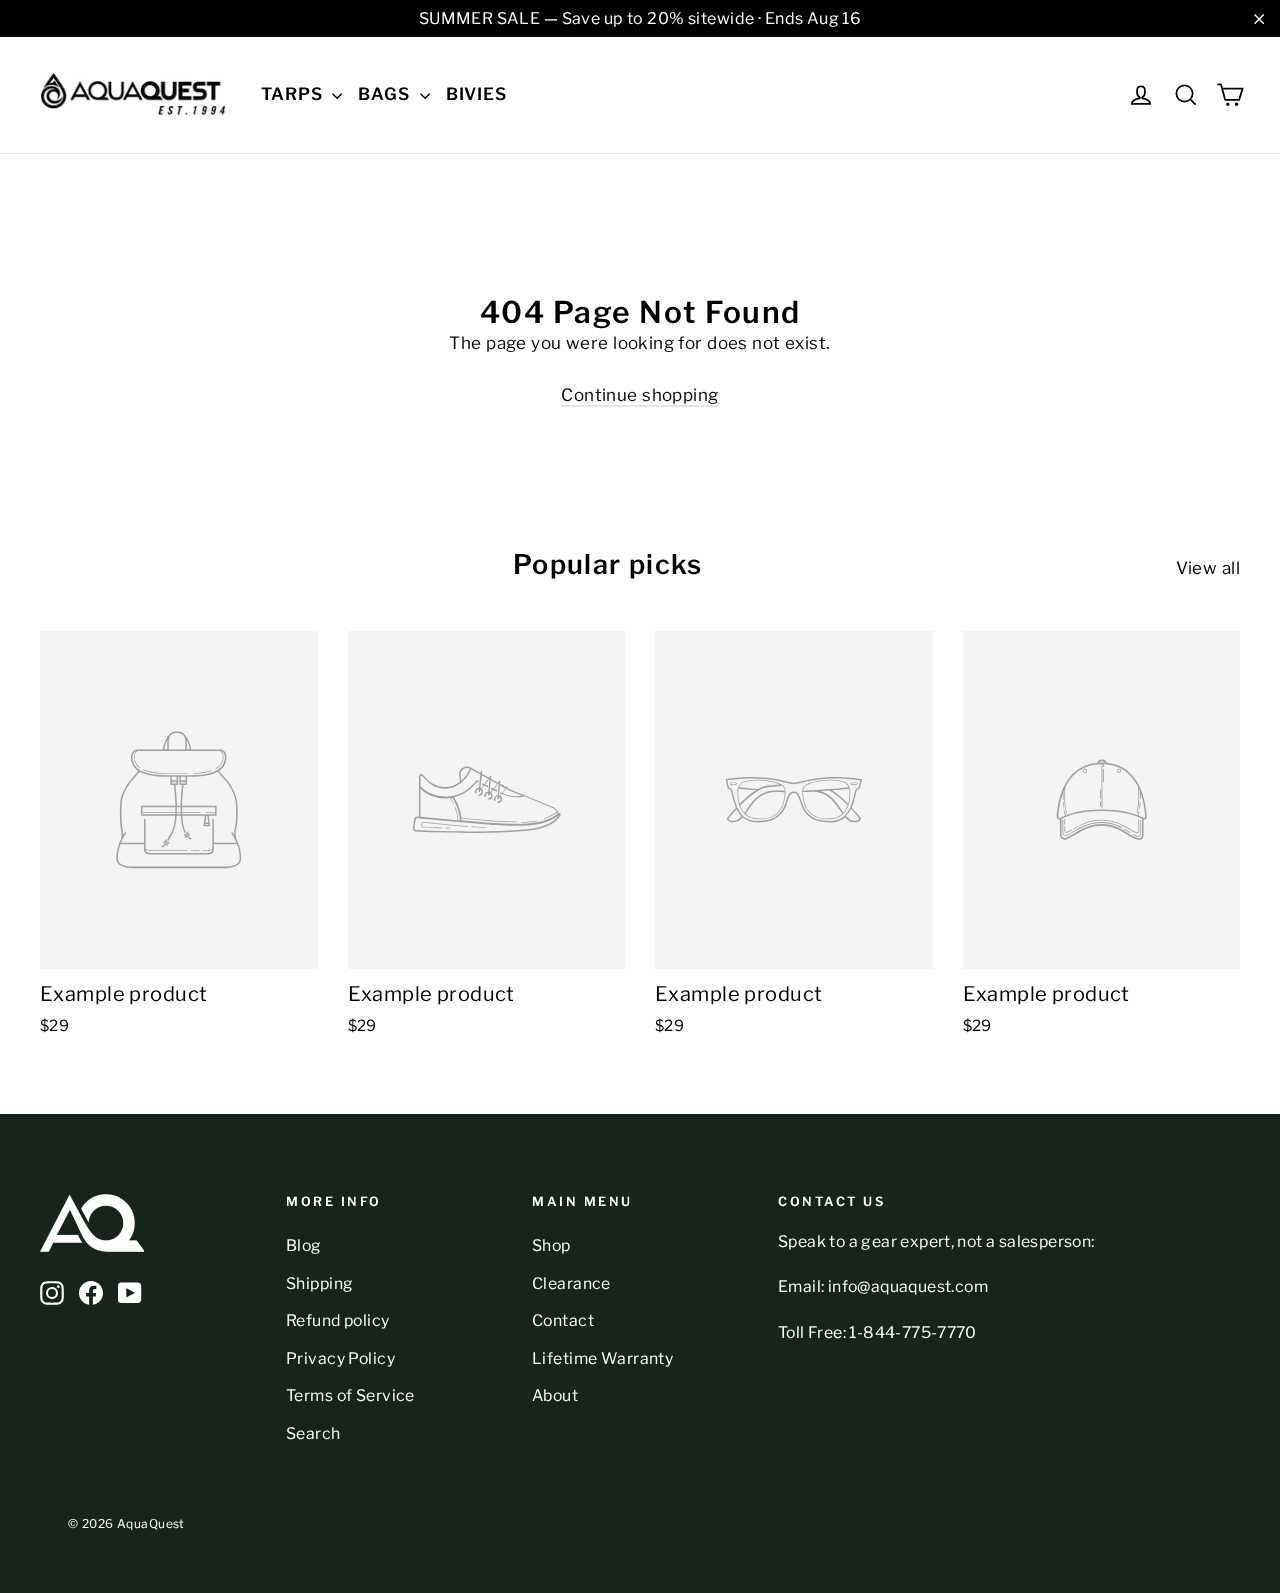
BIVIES (476, 94)
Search (313, 1433)
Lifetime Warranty (602, 1358)
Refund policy (338, 1320)
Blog (304, 1245)
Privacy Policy (340, 1358)
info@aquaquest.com (908, 1286)
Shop (551, 1245)
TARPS (294, 94)
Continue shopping (639, 395)
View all (1208, 568)
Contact (563, 1320)
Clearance (571, 1283)
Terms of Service (350, 1395)
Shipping (319, 1283)
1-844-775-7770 (913, 1332)
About (555, 1395)
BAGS (386, 94)
